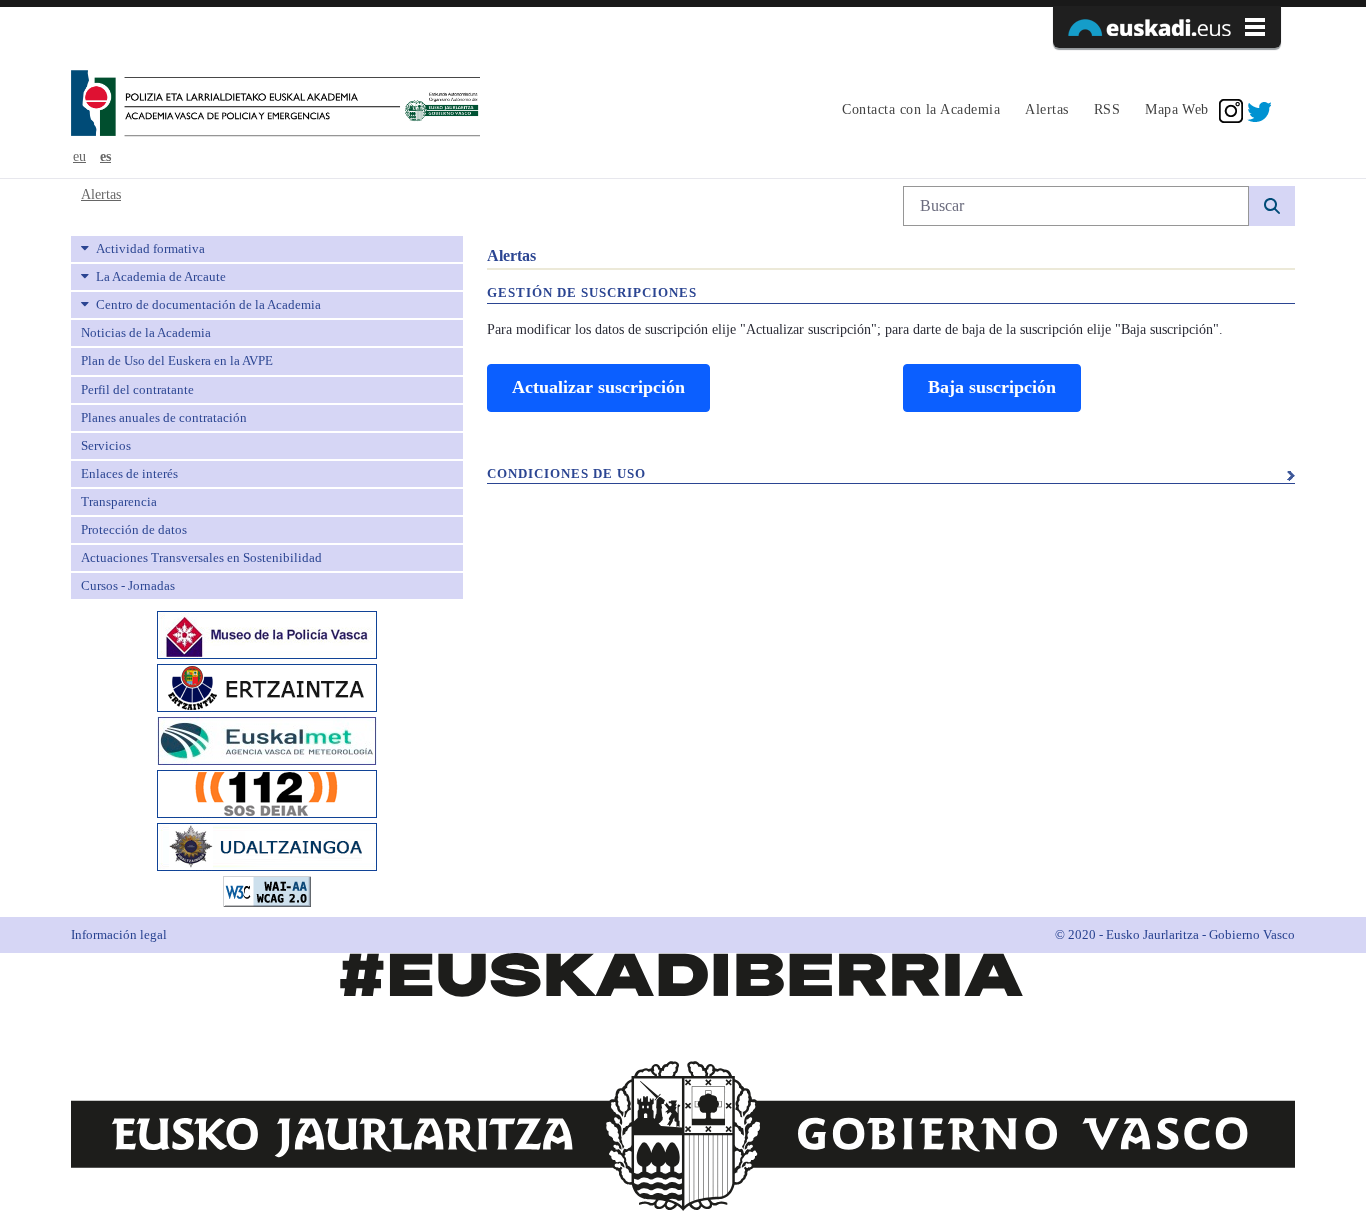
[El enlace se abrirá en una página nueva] (267, 633)
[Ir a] (275, 105)
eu (79, 156)
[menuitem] (918, 111)
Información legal (119, 934)
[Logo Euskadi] (1167, 27)
